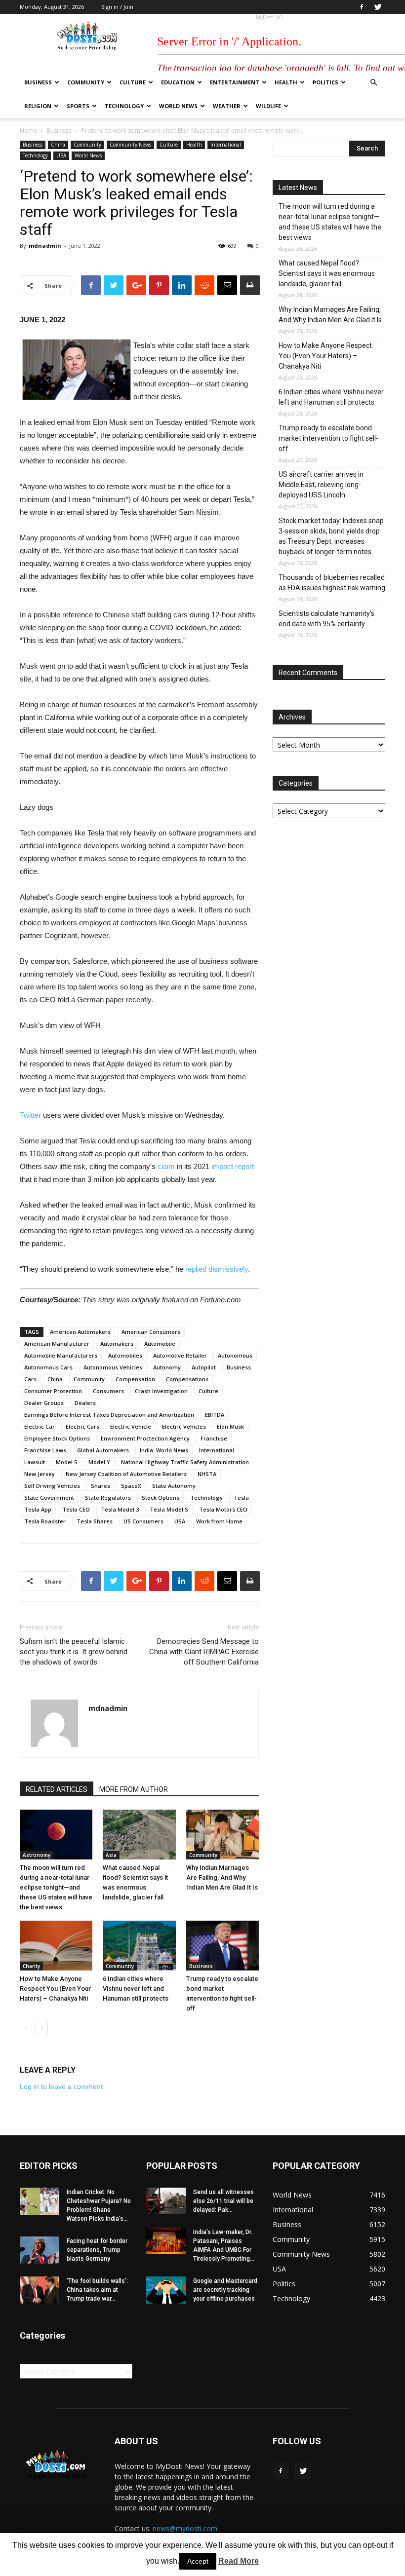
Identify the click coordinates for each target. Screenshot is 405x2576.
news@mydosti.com (185, 2528)
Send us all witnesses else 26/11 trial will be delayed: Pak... (223, 2201)
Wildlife (268, 106)
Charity (31, 1966)
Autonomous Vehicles (113, 1367)
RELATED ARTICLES (57, 1789)
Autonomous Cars (48, 1367)
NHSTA (207, 1474)
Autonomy (167, 1367)
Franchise (214, 1438)
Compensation (135, 1379)
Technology (124, 106)
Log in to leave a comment (61, 2086)
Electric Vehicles (184, 1426)
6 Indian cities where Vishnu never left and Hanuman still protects (136, 1989)
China (58, 145)
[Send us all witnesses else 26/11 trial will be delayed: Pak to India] (166, 2201)
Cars (30, 1379)
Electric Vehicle (131, 1426)
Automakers (117, 1344)
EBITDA (215, 1415)
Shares (101, 1486)
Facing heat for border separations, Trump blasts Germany (97, 2250)
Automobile (160, 1344)
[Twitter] (378, 7)
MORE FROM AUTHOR (134, 1789)
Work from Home (219, 1521)
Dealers (85, 1403)
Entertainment (235, 82)
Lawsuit (35, 1462)
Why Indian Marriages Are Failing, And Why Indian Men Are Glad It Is (222, 1877)
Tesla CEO (76, 1509)
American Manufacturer (57, 1344)
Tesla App (38, 1509)
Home (28, 131)
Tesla (241, 1497)
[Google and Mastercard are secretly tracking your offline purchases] (166, 2290)
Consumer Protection (53, 1391)
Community (86, 82)
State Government (49, 1497)
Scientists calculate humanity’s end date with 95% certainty (326, 619)
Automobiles (125, 1355)
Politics (325, 82)
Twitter (30, 1115)
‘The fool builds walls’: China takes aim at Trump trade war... (97, 2290)
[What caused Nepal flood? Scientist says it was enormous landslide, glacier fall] (139, 1835)
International (226, 145)
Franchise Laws (45, 1450)
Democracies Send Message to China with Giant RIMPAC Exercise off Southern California (204, 1652)
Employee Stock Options (57, 1438)
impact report (233, 1166)
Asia (111, 1855)
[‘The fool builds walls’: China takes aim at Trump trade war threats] (40, 2290)
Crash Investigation (161, 1391)
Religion (38, 106)
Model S (67, 1462)
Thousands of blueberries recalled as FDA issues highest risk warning (332, 583)
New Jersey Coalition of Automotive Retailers (126, 1474)
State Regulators (108, 1497)
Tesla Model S (169, 1509)
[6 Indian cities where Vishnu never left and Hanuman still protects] (139, 1946)
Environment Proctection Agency (145, 1438)
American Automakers (80, 1332)
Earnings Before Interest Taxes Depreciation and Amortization (109, 1415)
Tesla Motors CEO (223, 1509)
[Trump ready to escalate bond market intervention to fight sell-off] (223, 1946)
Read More (239, 2561)
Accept (198, 2561)
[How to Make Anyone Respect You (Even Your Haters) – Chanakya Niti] (56, 1946)
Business (38, 82)
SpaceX (131, 1486)
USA (61, 155)
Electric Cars (82, 1426)
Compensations (187, 1379)
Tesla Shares (95, 1521)
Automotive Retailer (180, 1355)
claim (166, 1166)
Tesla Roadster (45, 1521)
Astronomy (37, 1855)
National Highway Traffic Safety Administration (185, 1462)
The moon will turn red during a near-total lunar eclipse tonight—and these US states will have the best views (56, 1887)
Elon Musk (230, 1426)
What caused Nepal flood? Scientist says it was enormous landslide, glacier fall (327, 273)
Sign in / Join (117, 7)
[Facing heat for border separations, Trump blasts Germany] (40, 2250)
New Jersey (40, 1474)
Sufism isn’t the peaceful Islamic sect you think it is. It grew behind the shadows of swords (74, 1652)
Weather (227, 106)
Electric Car (40, 1426)
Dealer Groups (44, 1403)
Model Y (99, 1462)
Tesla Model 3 (120, 1509)
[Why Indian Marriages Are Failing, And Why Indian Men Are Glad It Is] (223, 1835)
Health (286, 82)
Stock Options (161, 1497)
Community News (130, 145)
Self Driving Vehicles (52, 1486)
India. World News (164, 1450)
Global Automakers (103, 1450)
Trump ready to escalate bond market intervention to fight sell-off (328, 438)
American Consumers (151, 1332)
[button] (373, 83)
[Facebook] (362, 7)
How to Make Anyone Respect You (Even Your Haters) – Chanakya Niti (55, 1989)
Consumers (108, 1391)
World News (178, 106)
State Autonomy (174, 1486)
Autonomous (235, 1355)
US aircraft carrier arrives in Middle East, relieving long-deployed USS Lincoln (321, 485)
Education (178, 82)
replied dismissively (217, 1269)
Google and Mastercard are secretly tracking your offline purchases (225, 2290)
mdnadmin (45, 246)
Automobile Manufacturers (61, 1355)
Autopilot (204, 1367)
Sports (78, 106)
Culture (133, 82)
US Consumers (143, 1521)
